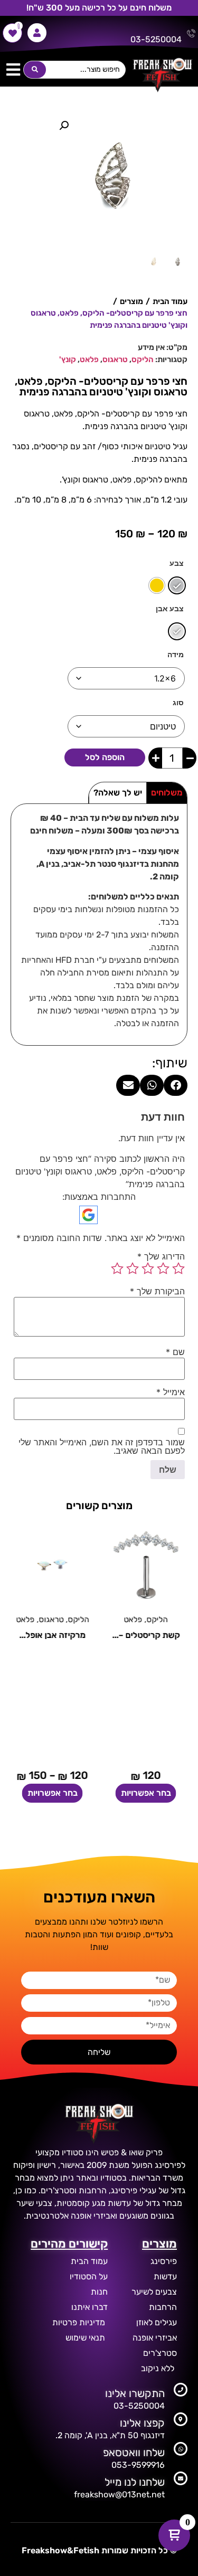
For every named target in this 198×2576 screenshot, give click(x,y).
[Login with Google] (88, 1215)
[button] (13, 70)
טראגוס (115, 359)
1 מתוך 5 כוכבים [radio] (178, 1268)
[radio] (177, 585)
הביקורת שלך (157, 1291)
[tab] (167, 793)
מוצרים (131, 301)
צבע (177, 563)
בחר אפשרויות (146, 1793)
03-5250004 (156, 39)
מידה (176, 655)
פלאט (89, 359)
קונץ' (68, 359)
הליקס (143, 359)
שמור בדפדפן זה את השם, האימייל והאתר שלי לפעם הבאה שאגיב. (102, 1446)
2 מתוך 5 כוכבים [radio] (163, 1268)
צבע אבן (170, 609)
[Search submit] (35, 70)
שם (175, 1352)
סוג (178, 703)
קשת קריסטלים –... (146, 1635)
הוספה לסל (105, 757)
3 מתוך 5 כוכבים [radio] (148, 1268)
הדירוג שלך (161, 1256)
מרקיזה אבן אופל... (52, 1635)
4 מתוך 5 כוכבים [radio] (133, 1268)
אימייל (171, 1392)
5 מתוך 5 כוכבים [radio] (117, 1268)
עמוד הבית (170, 301)
